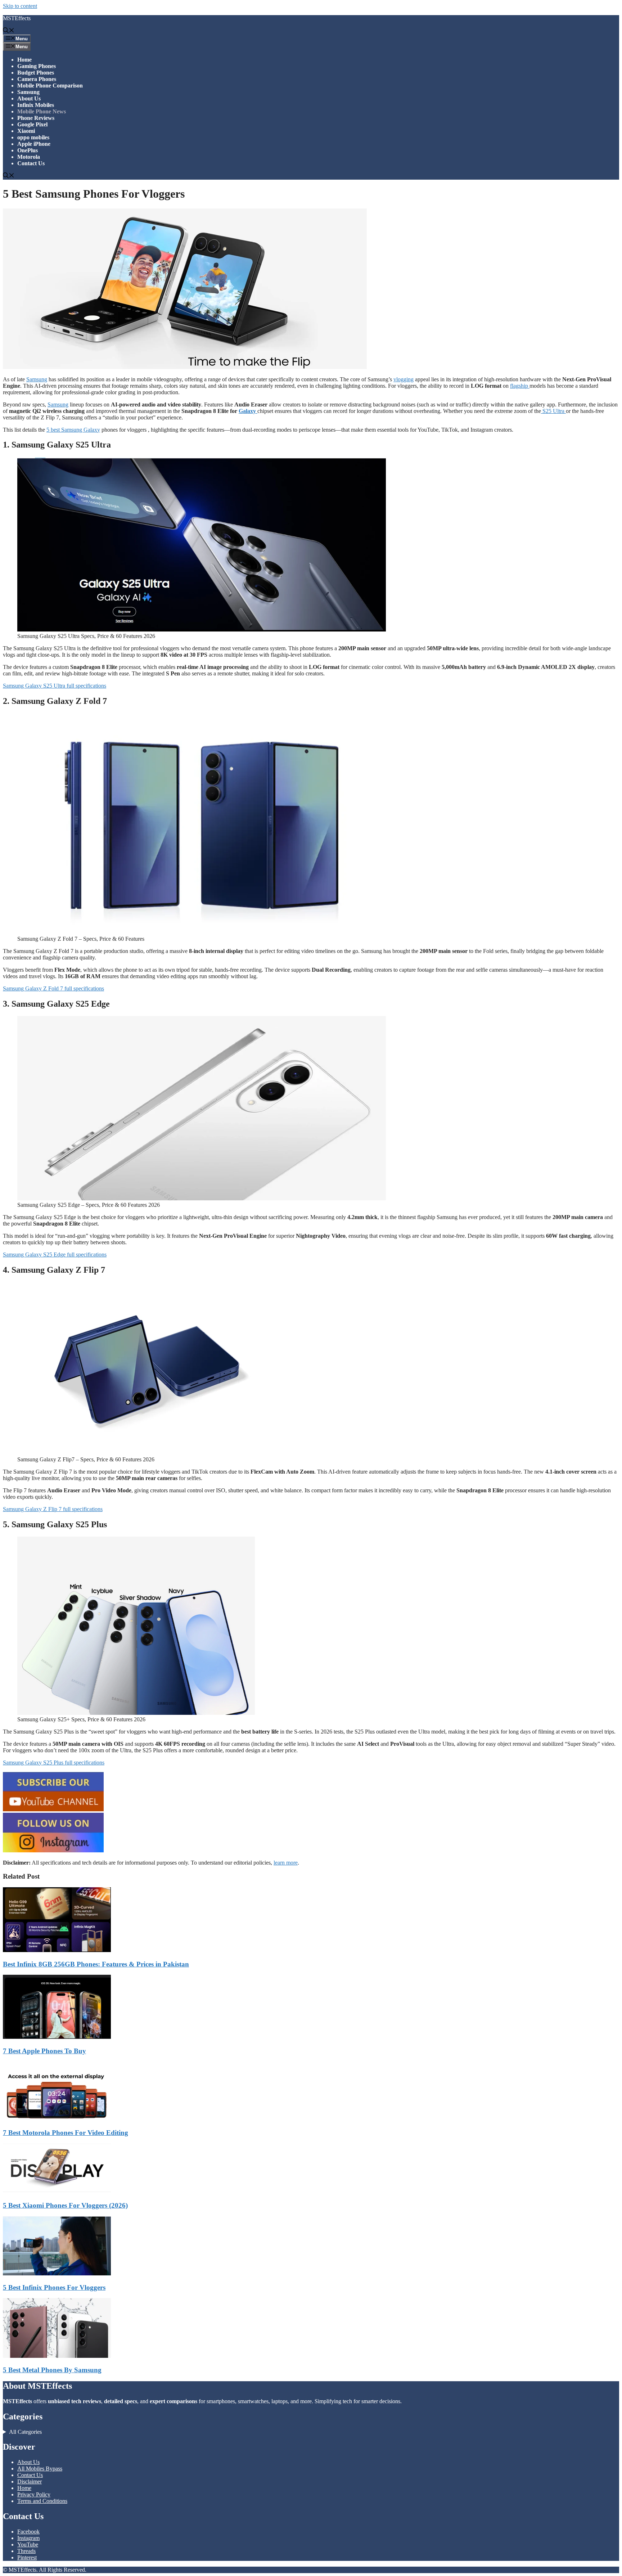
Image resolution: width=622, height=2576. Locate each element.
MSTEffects (17, 18)
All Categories (25, 2432)
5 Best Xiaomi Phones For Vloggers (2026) (65, 2205)
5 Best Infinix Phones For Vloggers (54, 2287)
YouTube (28, 2544)
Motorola (29, 157)
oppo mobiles (33, 137)
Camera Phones (37, 79)
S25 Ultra (553, 411)
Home (24, 60)
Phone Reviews (36, 118)
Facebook (28, 2532)
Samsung (28, 92)
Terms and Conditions (42, 2501)
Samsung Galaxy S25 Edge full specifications (55, 1255)
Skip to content (20, 6)
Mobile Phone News (42, 111)
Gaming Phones (37, 66)
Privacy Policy (34, 2494)
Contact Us (31, 163)
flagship (520, 386)
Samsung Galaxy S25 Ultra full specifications (55, 686)
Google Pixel (32, 124)
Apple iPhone (34, 144)
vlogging (404, 379)
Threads (26, 2551)
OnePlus (28, 150)
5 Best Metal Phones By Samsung (52, 2370)
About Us (29, 98)
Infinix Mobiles (36, 105)
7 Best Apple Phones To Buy (44, 2051)
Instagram (28, 2538)
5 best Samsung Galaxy (73, 430)
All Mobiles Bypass (40, 2469)
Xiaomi (26, 131)
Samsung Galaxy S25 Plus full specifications (54, 1763)
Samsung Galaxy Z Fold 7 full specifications (53, 988)
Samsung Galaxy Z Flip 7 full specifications (53, 1509)
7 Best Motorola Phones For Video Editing (66, 2133)
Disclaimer (30, 2481)
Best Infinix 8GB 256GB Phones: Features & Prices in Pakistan (96, 1964)
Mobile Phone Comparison (50, 86)
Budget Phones (36, 73)
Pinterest (27, 2557)
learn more (286, 1863)
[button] (9, 31)
